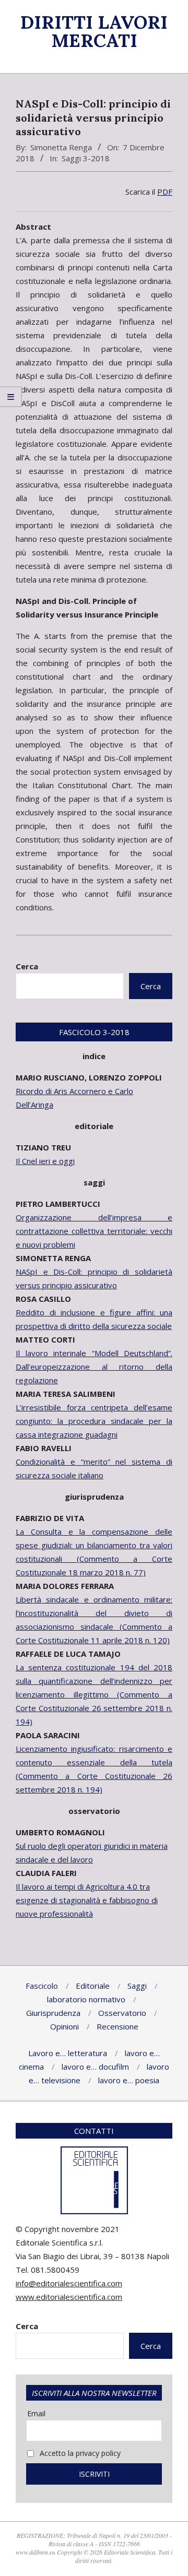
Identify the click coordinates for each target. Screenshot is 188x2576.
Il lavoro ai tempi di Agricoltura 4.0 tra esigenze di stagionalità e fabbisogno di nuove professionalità (87, 1900)
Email (36, 2413)
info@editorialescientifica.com (69, 2283)
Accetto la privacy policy (79, 2453)
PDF (165, 192)
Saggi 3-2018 (86, 158)
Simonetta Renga (61, 147)
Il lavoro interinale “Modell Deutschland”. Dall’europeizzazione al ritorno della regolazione (94, 1367)
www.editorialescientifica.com (69, 2297)
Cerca (27, 966)
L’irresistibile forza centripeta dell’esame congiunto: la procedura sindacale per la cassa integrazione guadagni (94, 1421)
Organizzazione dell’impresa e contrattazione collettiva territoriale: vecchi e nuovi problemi (94, 1231)
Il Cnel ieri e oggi (45, 1161)
